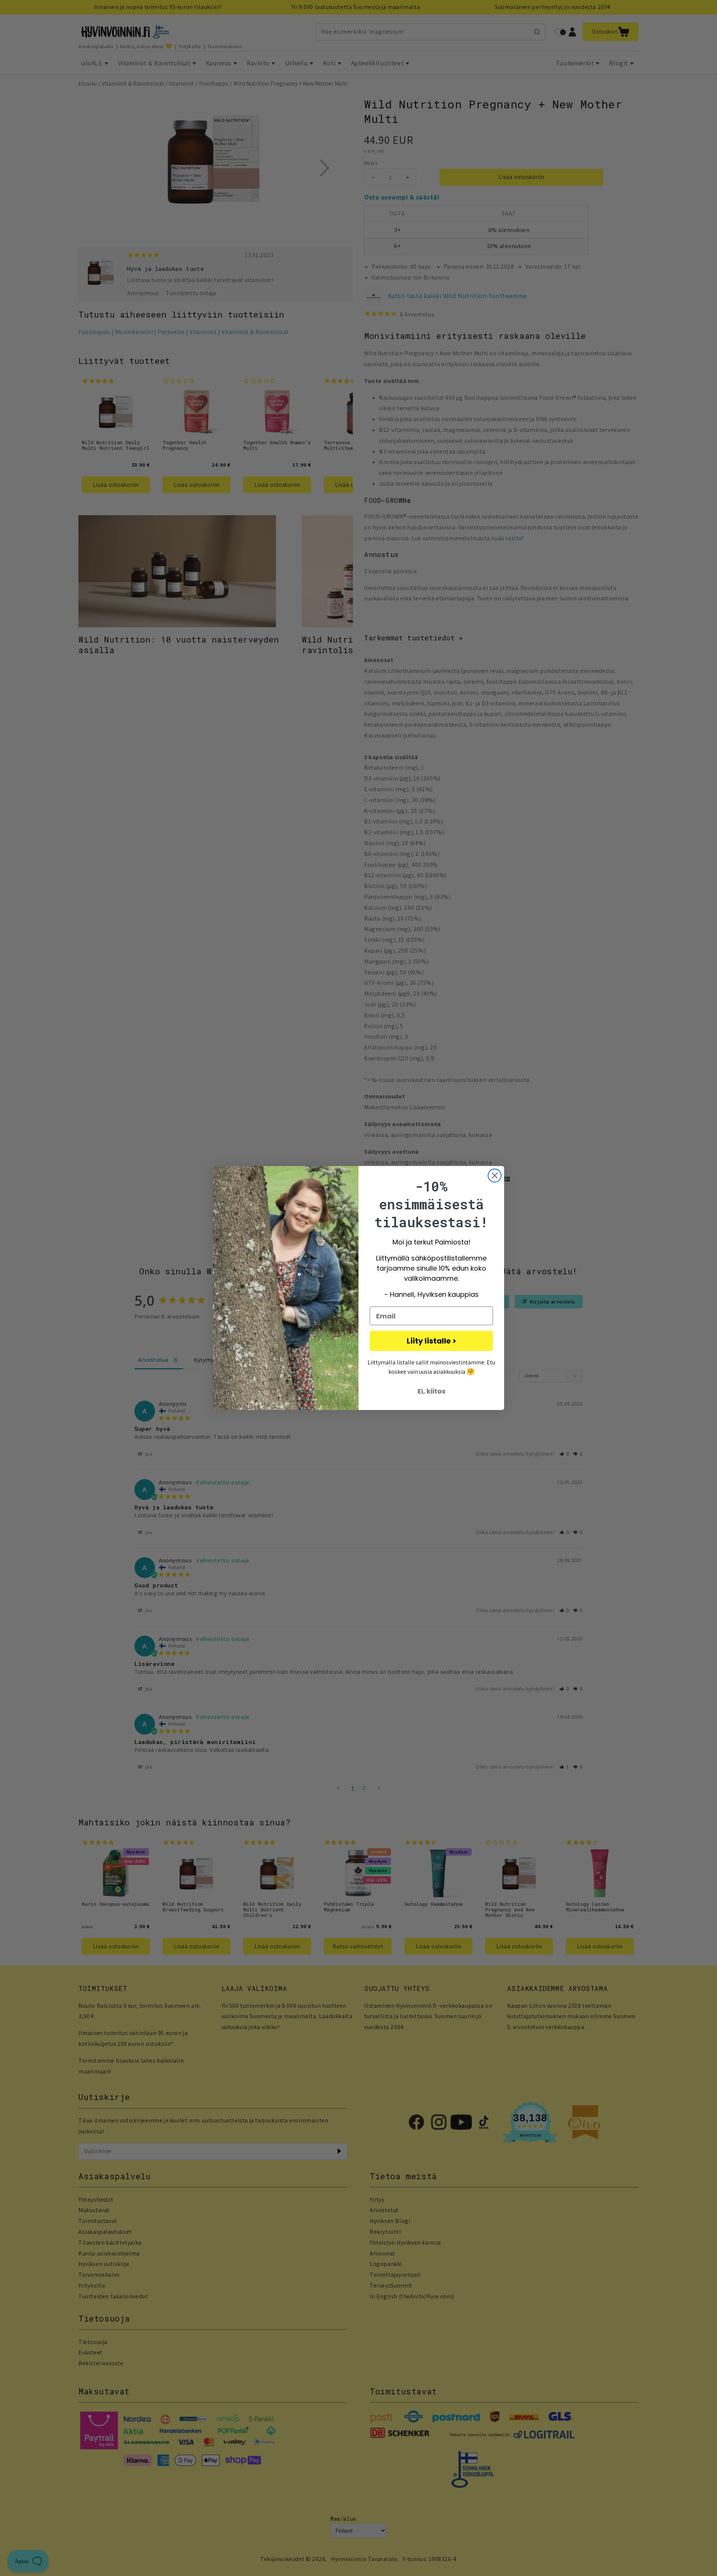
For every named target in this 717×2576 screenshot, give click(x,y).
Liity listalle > (432, 1341)
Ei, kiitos (432, 1391)
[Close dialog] (495, 1176)
